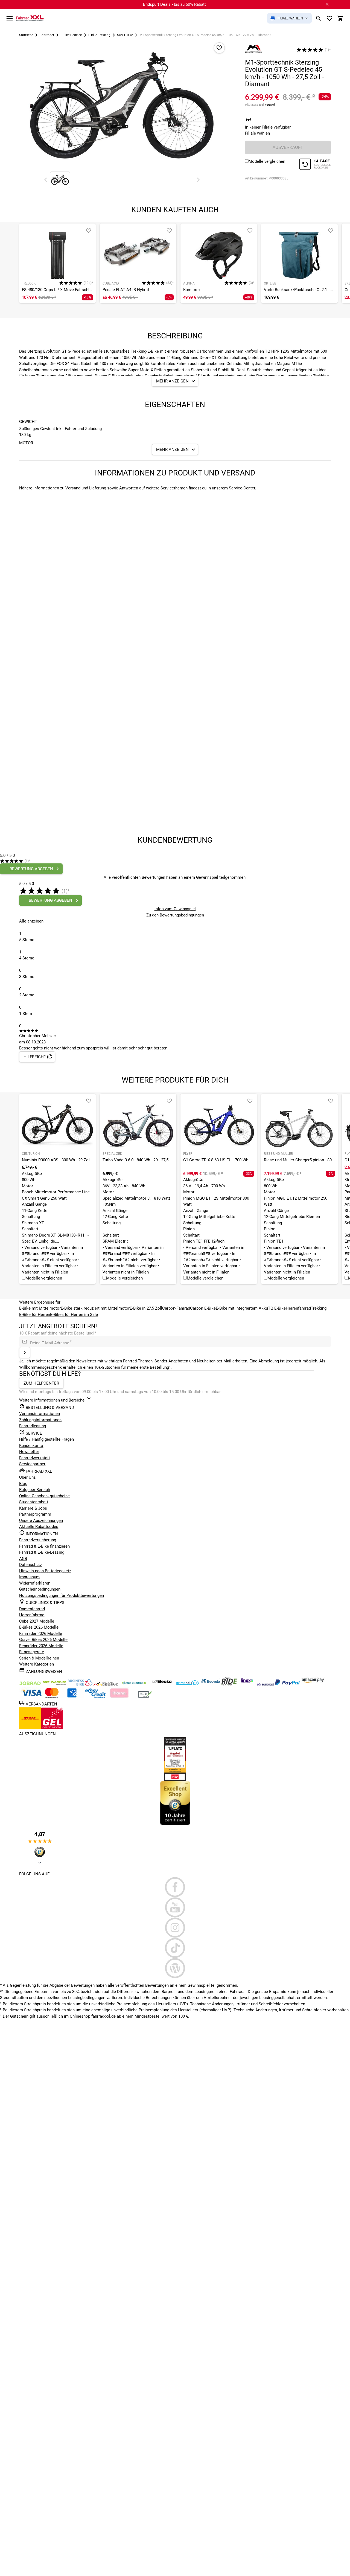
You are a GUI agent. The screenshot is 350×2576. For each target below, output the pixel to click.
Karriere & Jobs (33, 1508)
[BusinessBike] (81, 1684)
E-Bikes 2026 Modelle (39, 1627)
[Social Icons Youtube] (175, 1907)
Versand (270, 105)
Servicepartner (32, 1464)
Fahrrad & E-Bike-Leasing (42, 1552)
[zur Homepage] (30, 18)
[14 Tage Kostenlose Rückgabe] (315, 165)
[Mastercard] (52, 1697)
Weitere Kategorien (37, 1664)
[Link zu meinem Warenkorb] (340, 18)
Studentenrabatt (34, 1502)
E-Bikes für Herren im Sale (74, 1315)
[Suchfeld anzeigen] (319, 18)
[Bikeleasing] (55, 1684)
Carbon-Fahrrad (176, 1308)
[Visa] (32, 1697)
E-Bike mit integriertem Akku (242, 1308)
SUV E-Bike (125, 35)
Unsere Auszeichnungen (41, 1521)
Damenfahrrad (32, 1609)
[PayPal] (288, 1684)
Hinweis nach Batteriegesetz (45, 1571)
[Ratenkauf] (96, 1697)
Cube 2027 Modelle (37, 1621)
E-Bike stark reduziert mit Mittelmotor (95, 1308)
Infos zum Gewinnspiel (175, 909)
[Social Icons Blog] (175, 1968)
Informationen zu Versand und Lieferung (70, 488)
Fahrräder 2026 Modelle (41, 1634)
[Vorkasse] (145, 1697)
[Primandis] (188, 1684)
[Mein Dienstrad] (134, 1684)
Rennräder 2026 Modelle (41, 1646)
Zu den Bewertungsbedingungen (175, 915)
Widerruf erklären (35, 1583)
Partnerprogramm (35, 1514)
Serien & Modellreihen (39, 1658)
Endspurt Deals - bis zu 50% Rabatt (174, 4)
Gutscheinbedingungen (40, 1589)
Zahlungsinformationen (40, 1420)
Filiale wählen (257, 133)
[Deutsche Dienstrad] (106, 1684)
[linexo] (248, 1684)
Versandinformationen (40, 1414)
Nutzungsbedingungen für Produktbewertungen (62, 1596)
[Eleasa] (162, 1684)
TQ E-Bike (277, 1308)
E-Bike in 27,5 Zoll (146, 1308)
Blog (23, 1484)
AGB (23, 1559)
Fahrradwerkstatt (35, 1458)
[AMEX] (72, 1697)
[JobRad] (31, 1684)
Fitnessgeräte (32, 1652)
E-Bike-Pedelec (71, 35)
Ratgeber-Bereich (35, 1490)
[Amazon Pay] (313, 1684)
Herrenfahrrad (298, 1308)
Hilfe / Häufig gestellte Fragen (46, 1439)
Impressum (29, 1577)
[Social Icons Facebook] (175, 1887)
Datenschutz (30, 1565)
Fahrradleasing (33, 1426)
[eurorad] (266, 1684)
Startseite (26, 35)
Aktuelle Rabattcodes (39, 1527)
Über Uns (27, 1477)
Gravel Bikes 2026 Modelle (43, 1640)
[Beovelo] (230, 1684)
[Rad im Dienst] (211, 1684)
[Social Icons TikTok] (175, 1948)
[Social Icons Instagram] (175, 1928)
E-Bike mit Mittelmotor (40, 1308)
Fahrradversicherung (38, 1540)
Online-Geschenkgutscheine (44, 1496)
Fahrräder (47, 35)
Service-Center (242, 488)
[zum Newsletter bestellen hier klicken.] (25, 1353)
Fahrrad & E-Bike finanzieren (44, 1546)
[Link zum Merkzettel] (329, 18)
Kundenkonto (31, 1446)
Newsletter (29, 1452)
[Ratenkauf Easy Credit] (120, 1697)
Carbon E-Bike (203, 1308)
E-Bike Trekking (99, 35)
